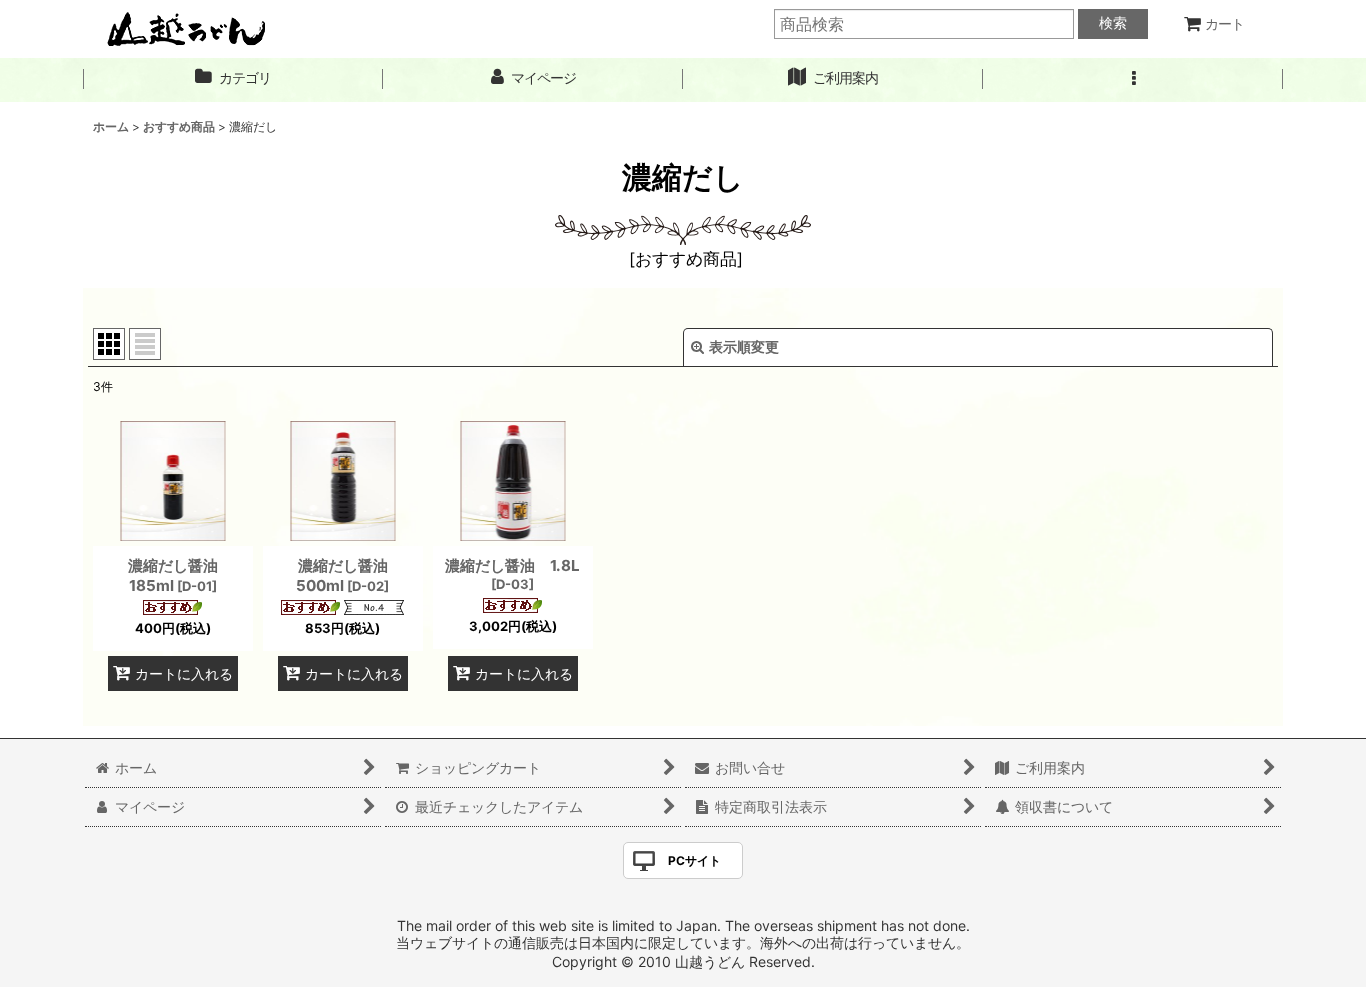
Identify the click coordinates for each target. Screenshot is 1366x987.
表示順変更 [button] (744, 346)
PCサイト (694, 860)
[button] (1133, 78)
